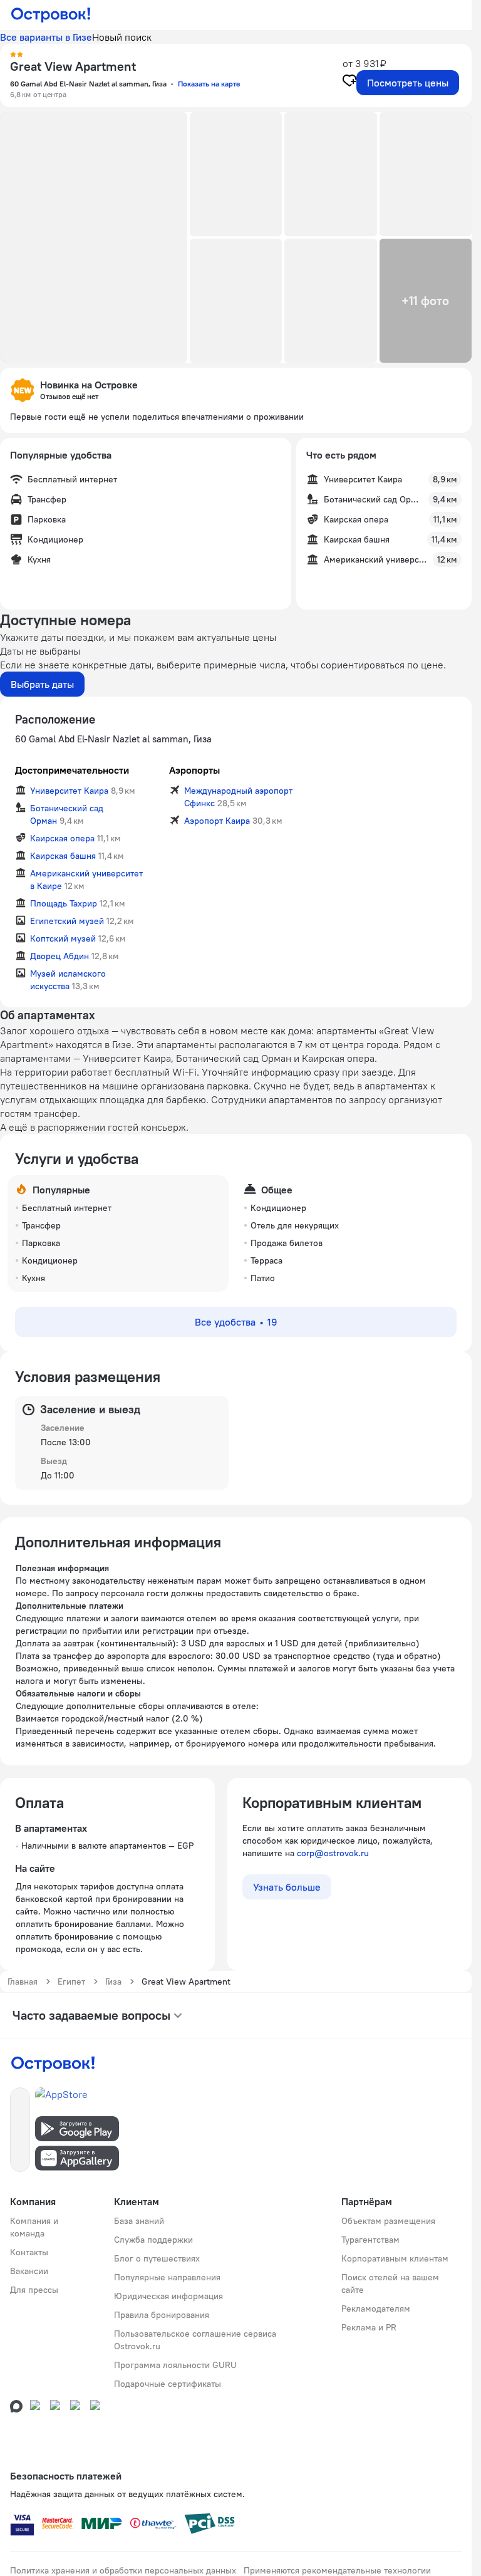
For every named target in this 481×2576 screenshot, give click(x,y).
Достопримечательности (72, 770)
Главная (23, 1981)
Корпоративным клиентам (395, 2258)
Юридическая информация (168, 2296)
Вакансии (29, 2271)
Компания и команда (34, 2227)
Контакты (29, 2252)
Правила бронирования (162, 2315)
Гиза (113, 1981)
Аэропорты (194, 770)
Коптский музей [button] (63, 938)
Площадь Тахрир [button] (64, 903)
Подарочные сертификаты (168, 2384)
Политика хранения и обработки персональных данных (123, 2570)
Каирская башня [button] (63, 856)
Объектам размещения (388, 2221)
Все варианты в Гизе (46, 37)
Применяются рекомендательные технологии (337, 2570)
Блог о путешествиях (157, 2258)
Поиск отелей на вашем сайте (390, 2283)
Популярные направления (167, 2277)
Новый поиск (122, 37)
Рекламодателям (376, 2309)
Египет (71, 1981)
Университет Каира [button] (69, 791)
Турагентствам (370, 2240)
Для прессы (34, 2290)
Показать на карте (209, 84)
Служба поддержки (153, 2240)
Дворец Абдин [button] (59, 956)
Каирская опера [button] (62, 838)
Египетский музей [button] (67, 921)
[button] (94, 237)
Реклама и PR (369, 2327)
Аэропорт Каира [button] (217, 821)
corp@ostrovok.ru (333, 1853)
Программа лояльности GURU (175, 2365)
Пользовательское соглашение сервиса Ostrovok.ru (195, 2340)
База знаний (139, 2221)
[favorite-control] (349, 82)
